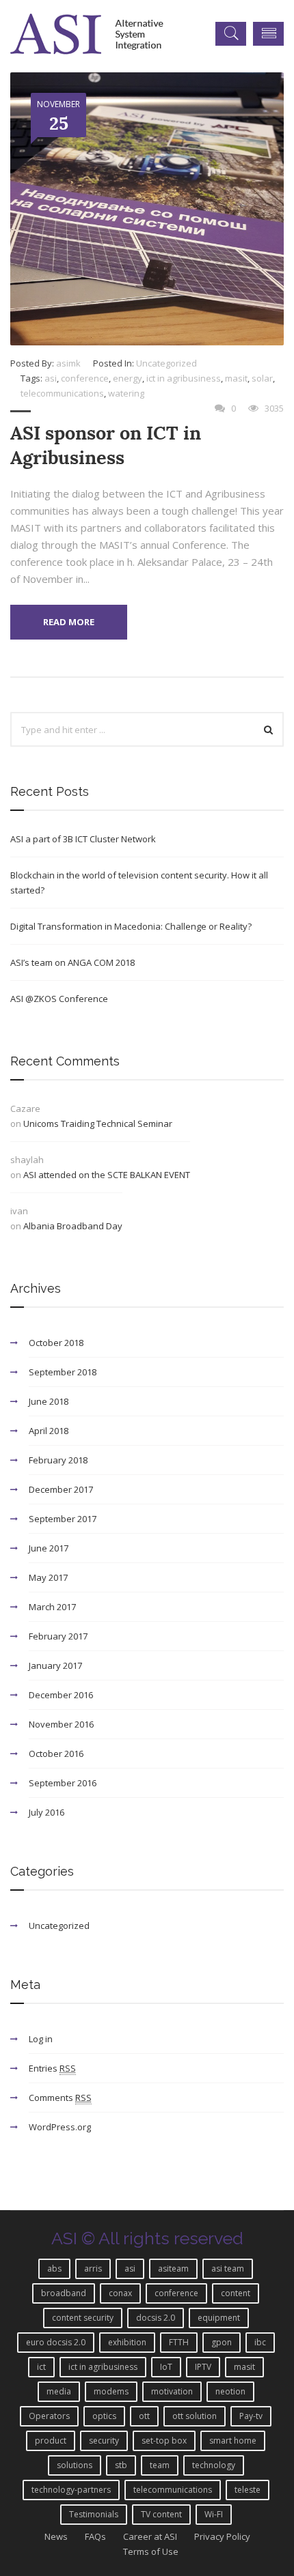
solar (262, 378)
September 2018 (63, 1372)
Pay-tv (251, 2416)
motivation (172, 2391)
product (51, 2441)
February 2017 (58, 1636)
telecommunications (62, 393)
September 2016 (63, 1783)
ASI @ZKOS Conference (59, 999)
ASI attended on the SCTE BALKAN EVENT (107, 1175)
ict (41, 2367)
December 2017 (61, 1489)
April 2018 (49, 1431)
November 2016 (61, 1724)
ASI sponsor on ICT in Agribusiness (106, 445)
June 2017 (49, 1548)
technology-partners (71, 2490)
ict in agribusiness (184, 378)
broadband (64, 2293)
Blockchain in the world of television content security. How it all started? (139, 883)
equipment (219, 2318)
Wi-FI (214, 2514)
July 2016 (46, 1812)
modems (111, 2391)
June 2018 (49, 1401)
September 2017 (63, 1519)
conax (120, 2293)
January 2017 (55, 1665)
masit (236, 378)
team (160, 2465)
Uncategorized (166, 363)
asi (51, 378)
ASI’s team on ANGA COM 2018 (72, 962)
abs (54, 2269)
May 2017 (48, 1577)
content (236, 2293)
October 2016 (56, 1754)
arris (93, 2269)
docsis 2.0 (156, 2318)
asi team (228, 2269)
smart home (233, 2441)
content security (83, 2318)
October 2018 (56, 1343)
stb (121, 2465)
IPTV (203, 2367)
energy (128, 378)
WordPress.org (60, 2127)
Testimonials (94, 2514)
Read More (69, 622)
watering (126, 393)
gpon (222, 2342)
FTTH (179, 2342)
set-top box (164, 2441)
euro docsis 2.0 (56, 2342)
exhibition (127, 2342)
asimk (68, 363)
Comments (60, 2098)
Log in (41, 2039)
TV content (161, 2514)
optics (104, 2416)
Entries (52, 2068)
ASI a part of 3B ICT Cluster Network (83, 839)
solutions (75, 2465)
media (59, 2391)
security (104, 2441)
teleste (248, 2490)
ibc (260, 2342)
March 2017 (52, 1607)
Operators (49, 2416)
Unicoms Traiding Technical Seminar (98, 1124)
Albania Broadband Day (73, 1226)
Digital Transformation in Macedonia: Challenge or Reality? (131, 926)
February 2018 (58, 1460)
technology (214, 2465)
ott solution (195, 2416)
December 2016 (61, 1695)
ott (144, 2416)
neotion (230, 2391)
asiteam (173, 2269)
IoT (166, 2367)
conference (85, 378)
